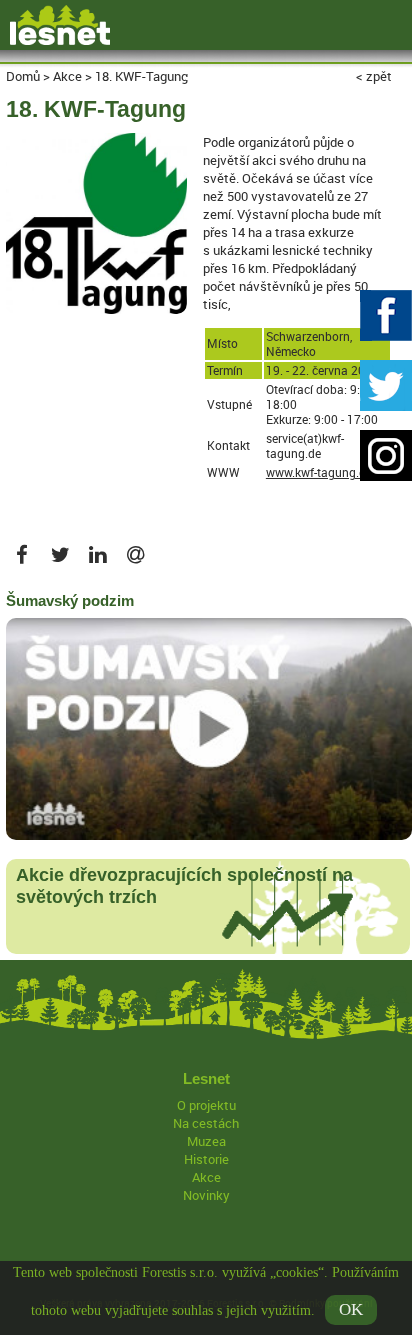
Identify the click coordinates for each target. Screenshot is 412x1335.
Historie (206, 1159)
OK (351, 1309)
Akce (206, 1177)
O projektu (206, 1105)
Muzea (206, 1141)
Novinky (206, 1195)
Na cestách (206, 1123)
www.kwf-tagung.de (319, 472)
